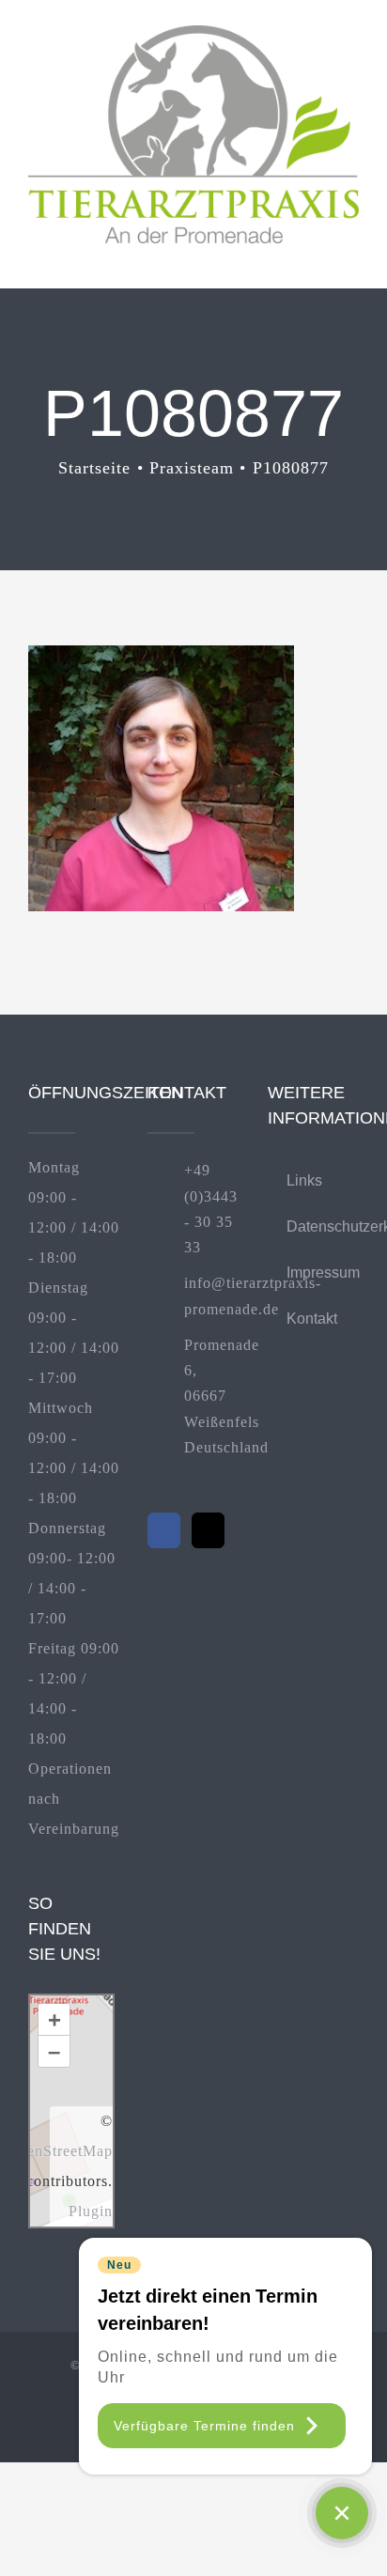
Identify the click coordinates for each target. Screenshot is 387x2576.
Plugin (91, 2211)
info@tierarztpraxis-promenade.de (212, 1296)
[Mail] (208, 1530)
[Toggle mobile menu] (351, 253)
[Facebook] (164, 1530)
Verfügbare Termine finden (204, 2426)
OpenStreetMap (60, 2151)
